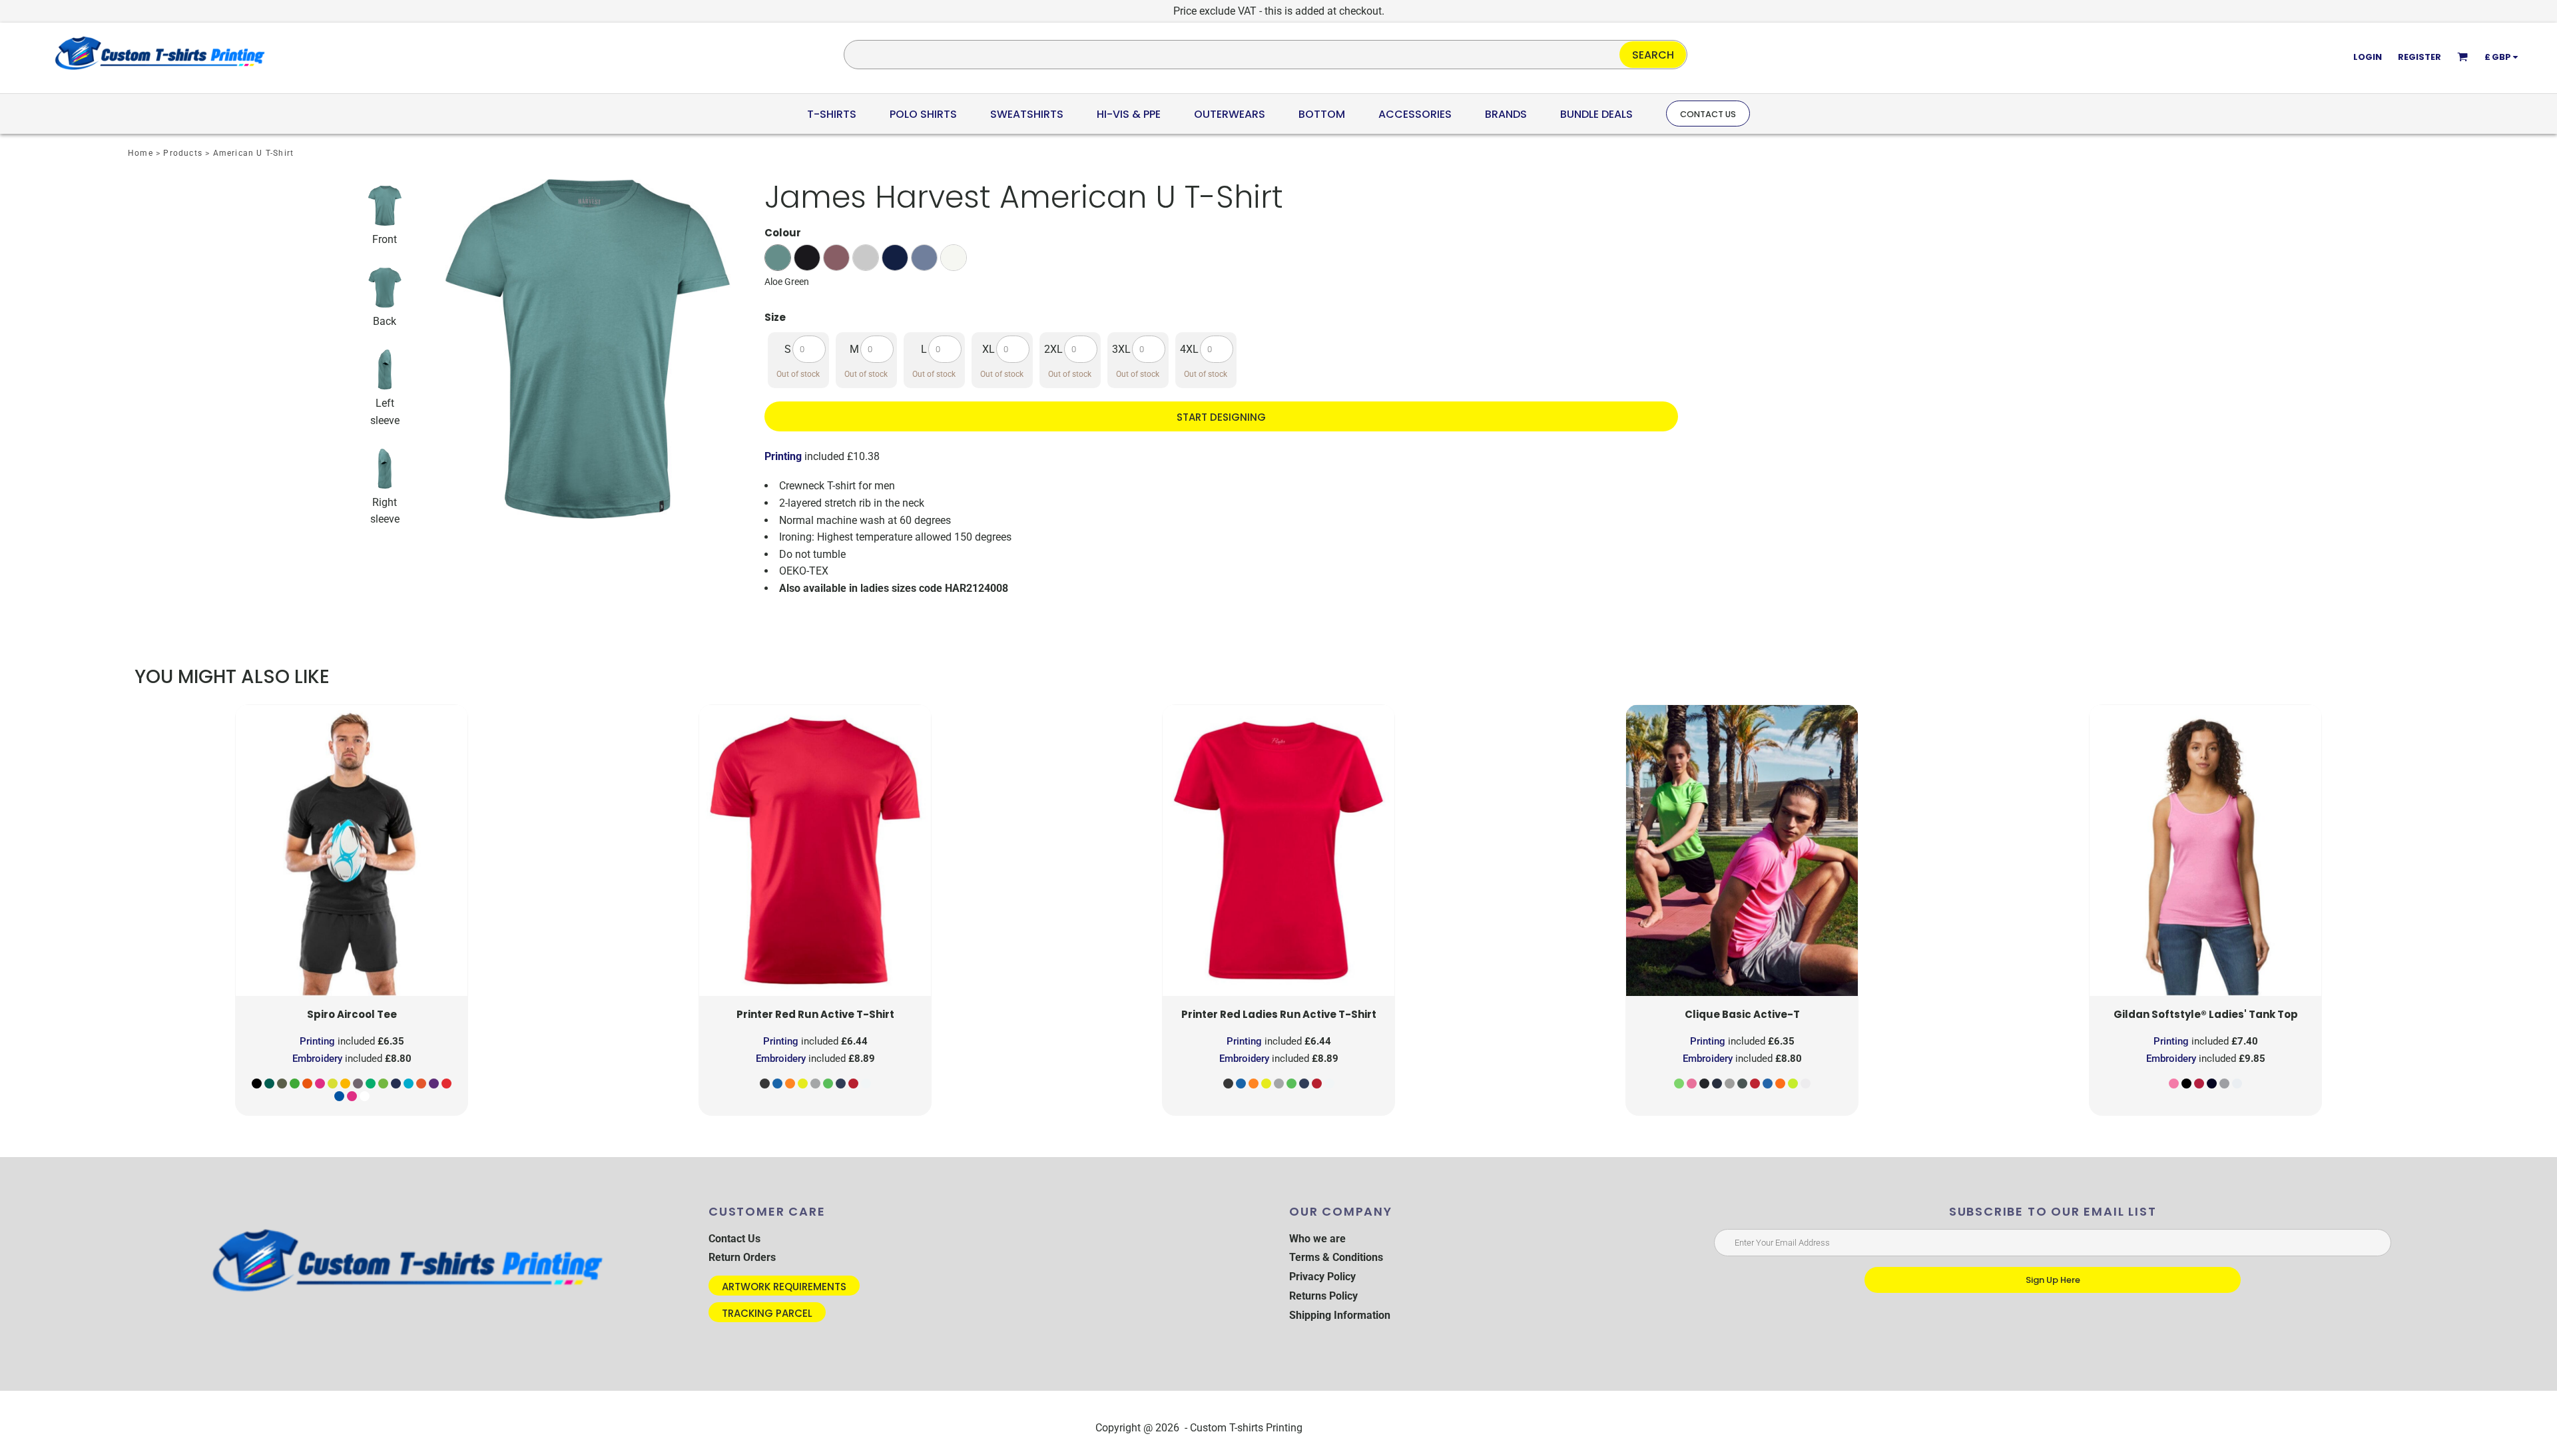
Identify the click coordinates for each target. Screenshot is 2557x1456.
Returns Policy (1323, 1296)
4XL (1189, 349)
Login (2368, 57)
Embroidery (317, 1059)
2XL (1053, 349)
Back (385, 321)
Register (2419, 57)
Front (385, 239)
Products (183, 153)
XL (989, 349)
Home (141, 153)
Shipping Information (1340, 1315)
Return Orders (742, 1257)
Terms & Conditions (1336, 1257)
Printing (783, 456)
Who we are (1317, 1239)
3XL (1121, 349)
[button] (832, 114)
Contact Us (734, 1239)
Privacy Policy (1322, 1277)
